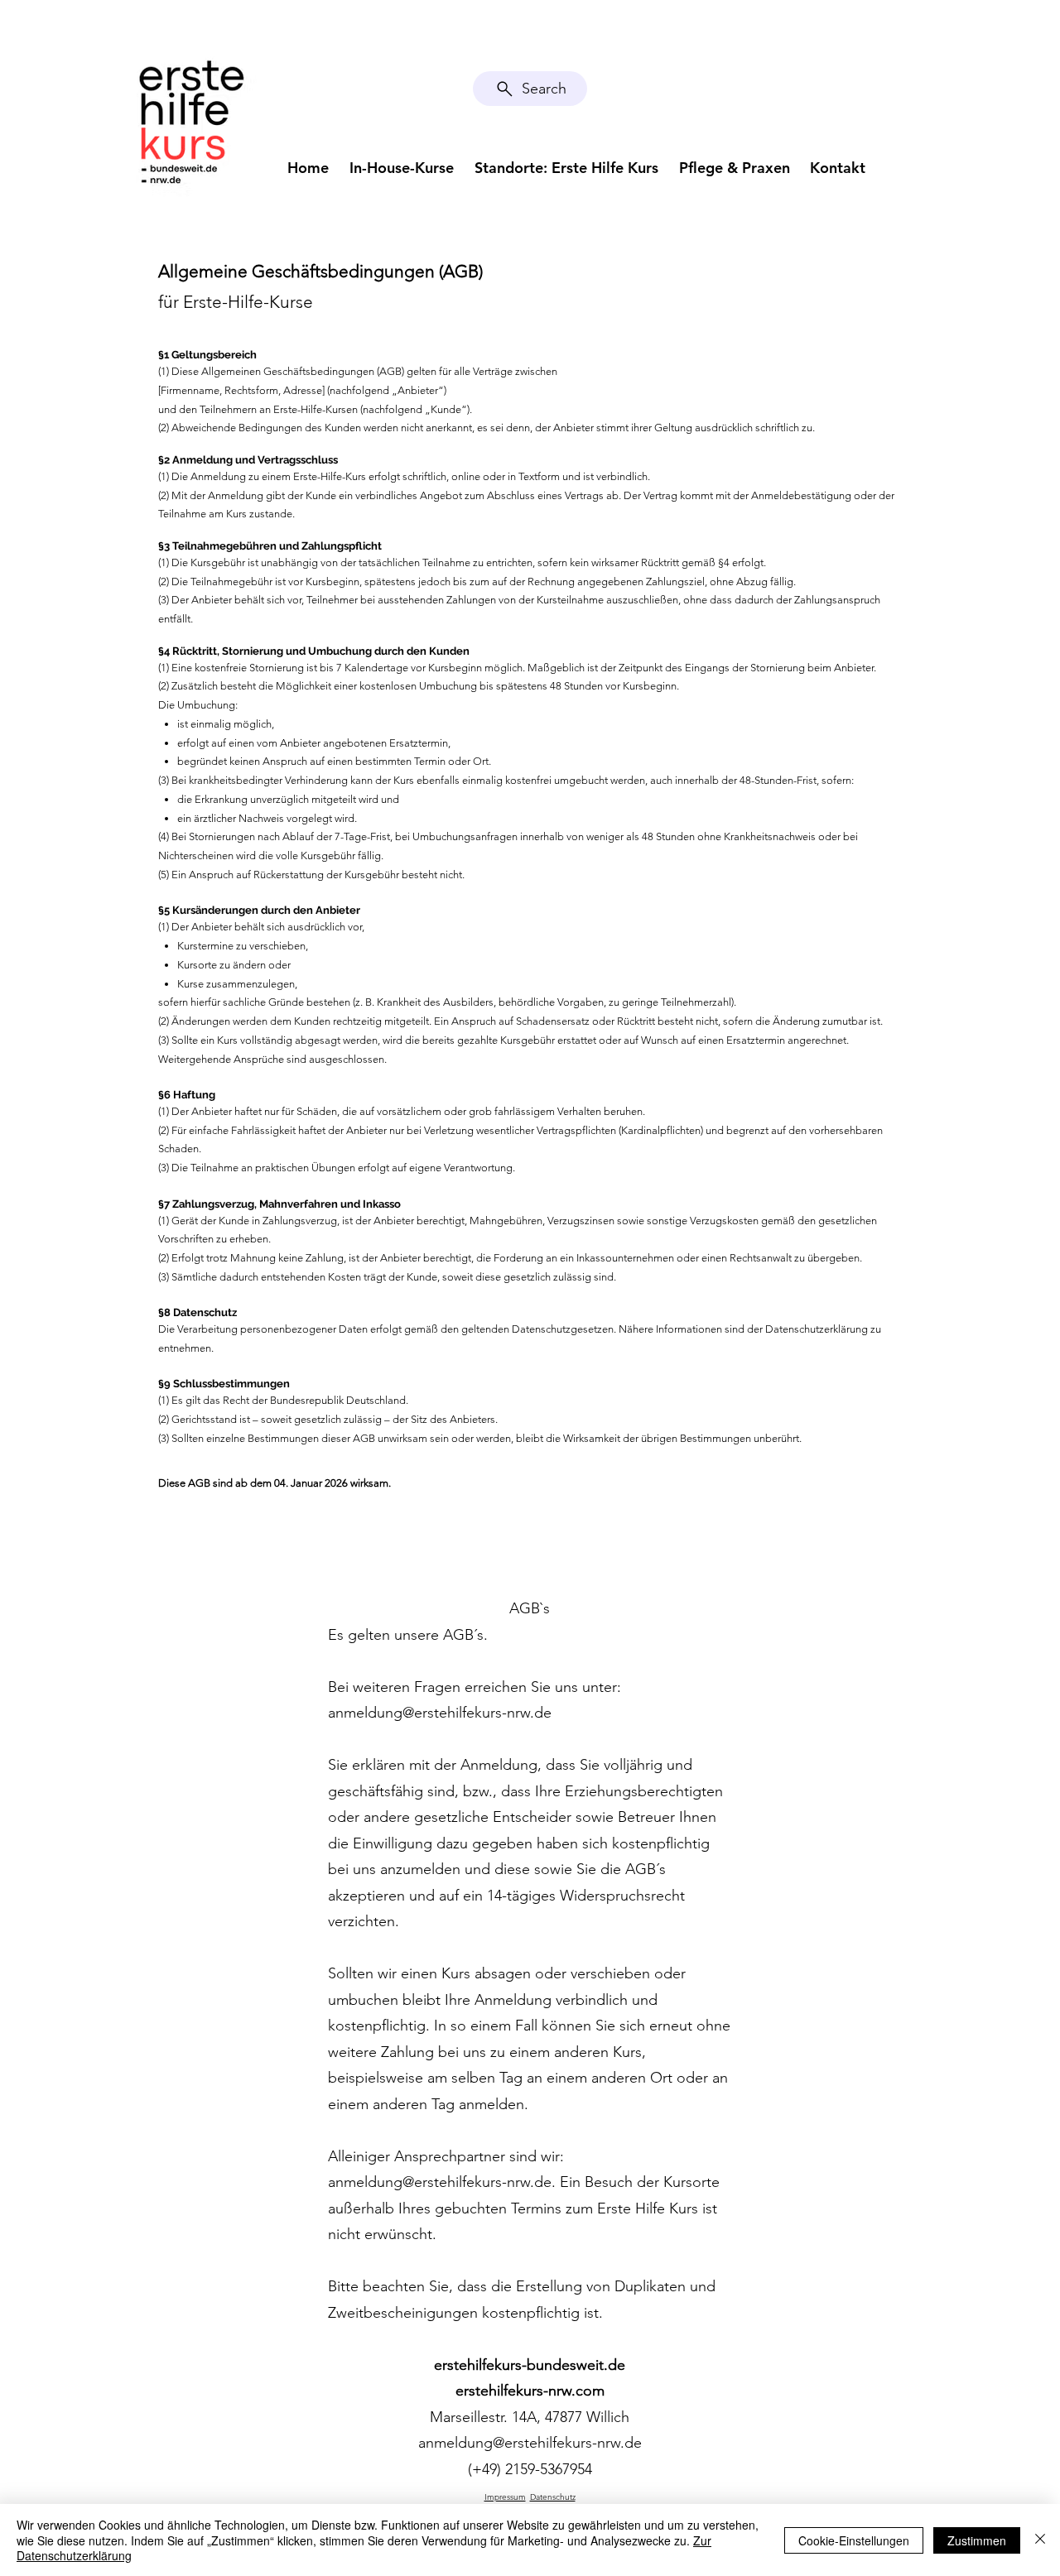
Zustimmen (977, 2540)
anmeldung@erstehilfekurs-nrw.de (440, 1713)
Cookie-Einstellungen (854, 2540)
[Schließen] (1040, 2540)
